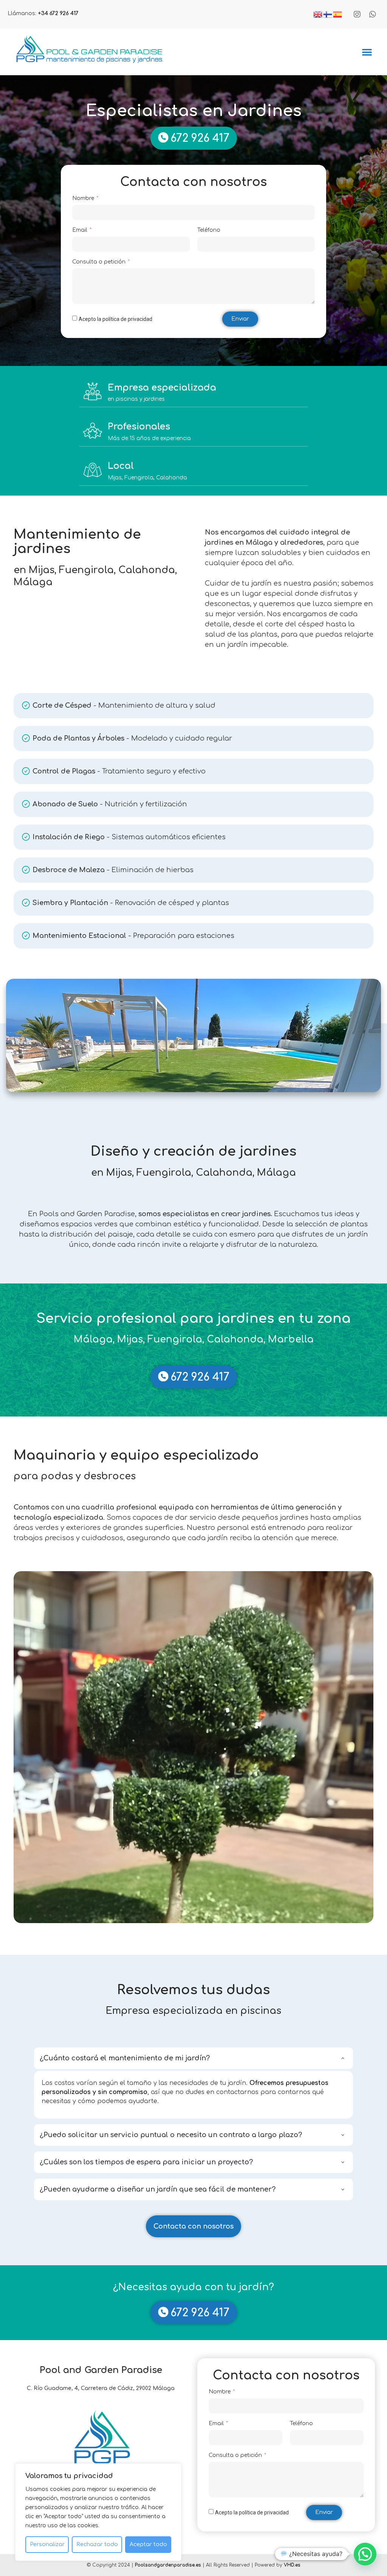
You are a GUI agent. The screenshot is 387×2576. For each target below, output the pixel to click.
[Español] (338, 14)
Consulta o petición (100, 262)
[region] (98, 2512)
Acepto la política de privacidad (115, 319)
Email (80, 230)
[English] (318, 14)
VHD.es (292, 2565)
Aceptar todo (148, 2544)
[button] (367, 52)
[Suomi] (328, 14)
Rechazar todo (97, 2544)
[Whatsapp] (373, 14)
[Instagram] (357, 14)
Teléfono (209, 230)
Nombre (84, 198)
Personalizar (47, 2544)
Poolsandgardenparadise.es (168, 2565)
